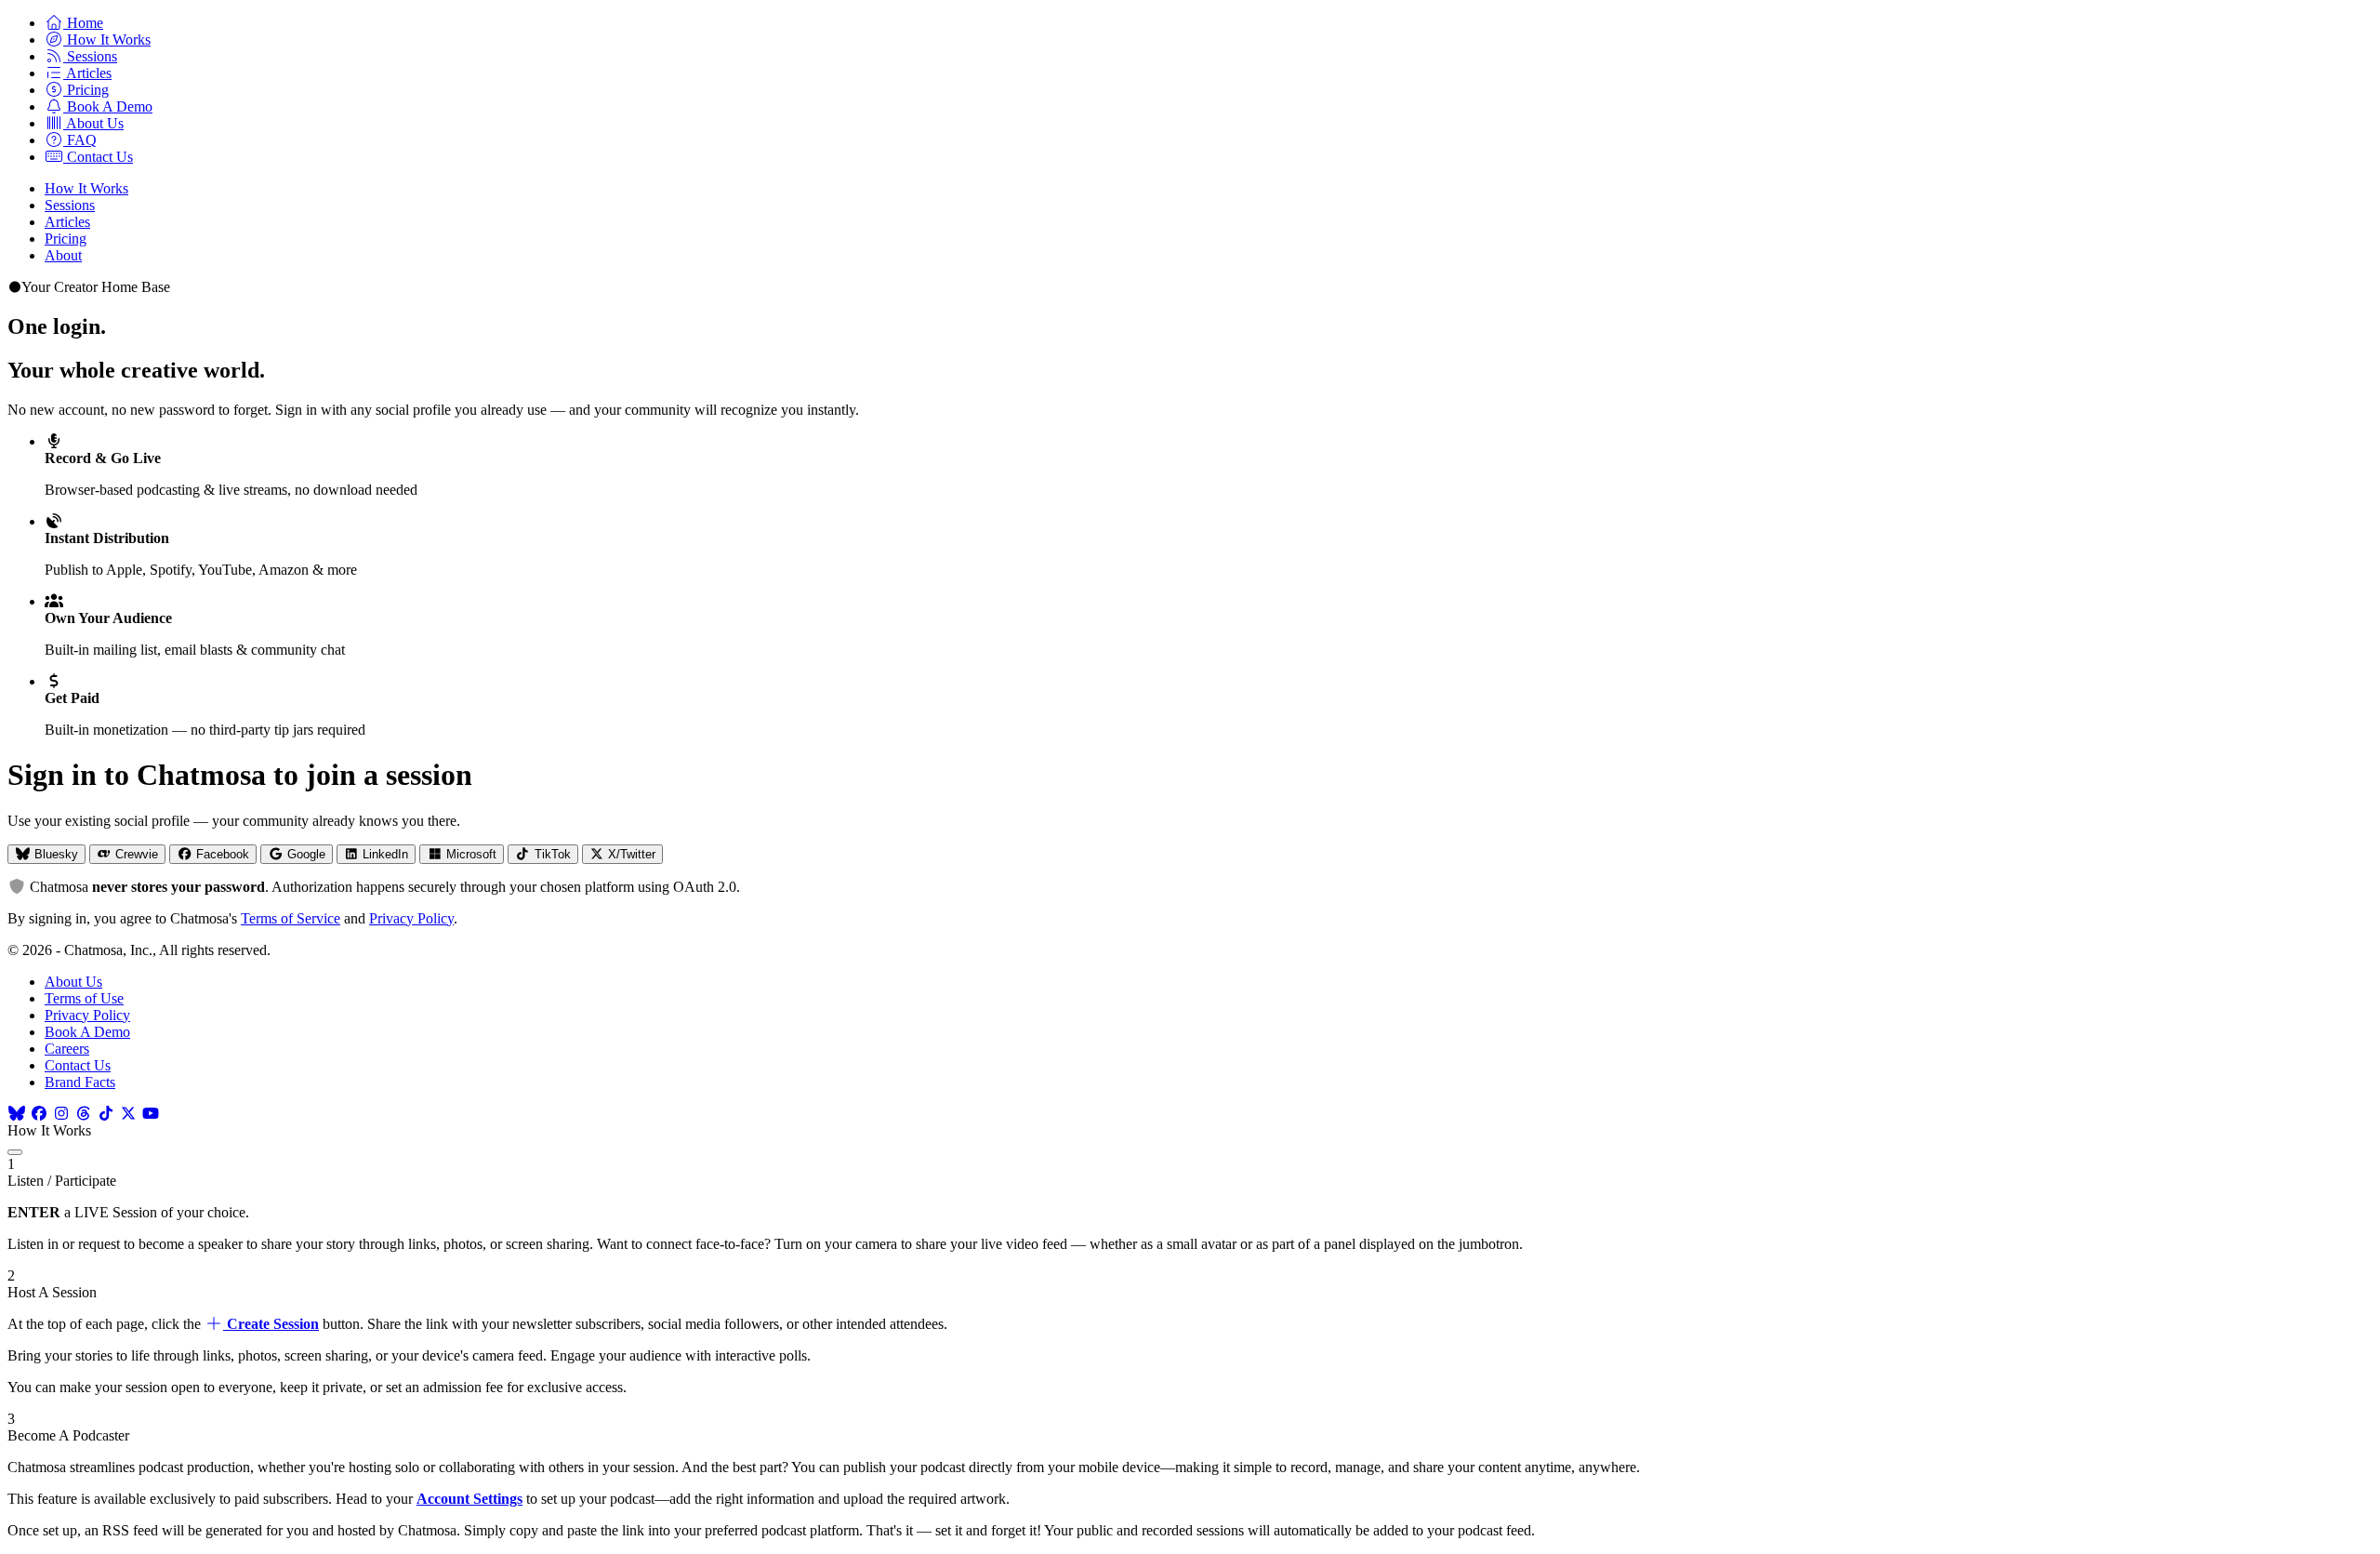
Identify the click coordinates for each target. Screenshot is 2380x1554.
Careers (67, 1049)
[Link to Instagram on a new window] (61, 1114)
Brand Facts (80, 1082)
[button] (74, 23)
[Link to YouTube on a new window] (151, 1114)
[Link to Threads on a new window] (84, 1114)
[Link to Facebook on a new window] (39, 1114)
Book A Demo (87, 1032)
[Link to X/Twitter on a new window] (128, 1114)
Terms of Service (291, 918)
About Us (73, 982)
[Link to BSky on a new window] (17, 1114)
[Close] (15, 1152)
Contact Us (78, 1065)
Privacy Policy (411, 918)
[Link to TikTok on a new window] (106, 1114)
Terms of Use (84, 998)
